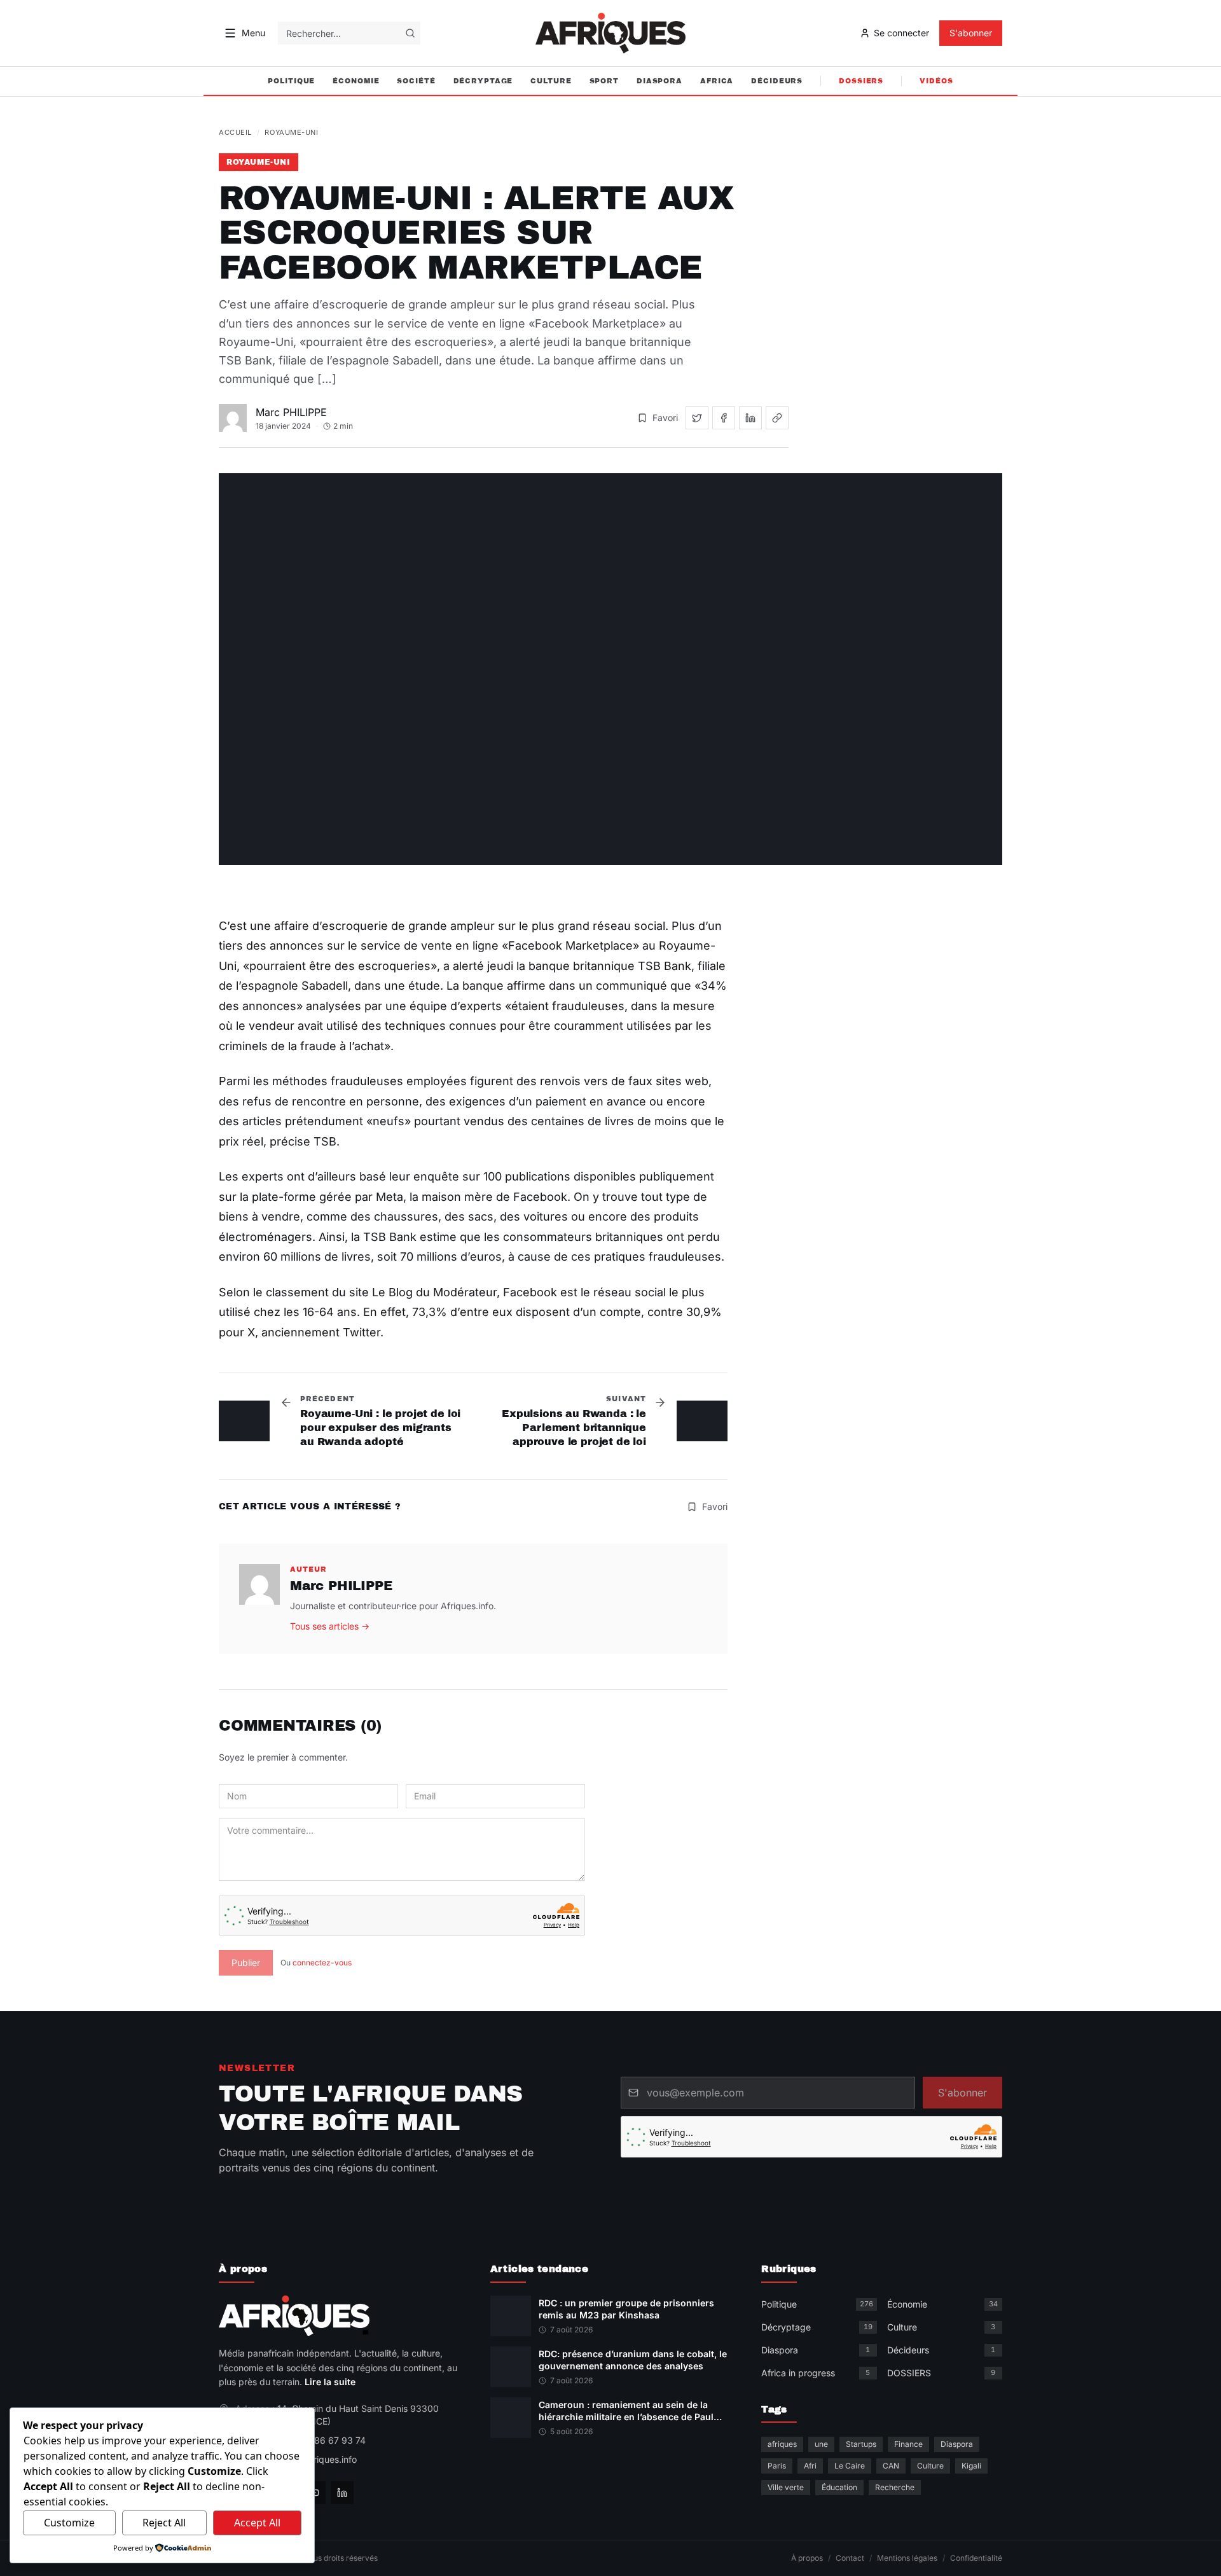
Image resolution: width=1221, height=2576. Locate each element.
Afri (810, 2466)
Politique (291, 81)
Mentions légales (907, 2558)
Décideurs (777, 81)
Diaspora (659, 81)
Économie (356, 81)
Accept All (257, 2523)
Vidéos (936, 81)
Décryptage (483, 81)
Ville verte (786, 2487)
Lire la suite (330, 2382)
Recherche (895, 2487)
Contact (850, 2558)
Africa (717, 81)
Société (416, 81)
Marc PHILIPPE (291, 412)
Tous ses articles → (330, 1626)
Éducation (839, 2487)
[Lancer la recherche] (410, 33)
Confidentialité (976, 2558)
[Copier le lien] (777, 418)
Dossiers (861, 81)
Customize (69, 2523)
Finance (908, 2444)
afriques (782, 2444)
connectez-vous (322, 1963)
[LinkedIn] (342, 2493)
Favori (665, 418)
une (821, 2444)
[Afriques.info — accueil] (610, 33)
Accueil (235, 132)
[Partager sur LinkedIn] (750, 418)
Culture (551, 81)
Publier (246, 1963)
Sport (604, 81)
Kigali (971, 2466)
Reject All (164, 2523)
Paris (777, 2466)
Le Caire (850, 2466)
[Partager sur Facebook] (724, 418)
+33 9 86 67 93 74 (326, 2440)
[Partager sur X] (697, 418)
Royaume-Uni (291, 132)
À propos (807, 2558)
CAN (891, 2466)
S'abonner (971, 33)
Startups (861, 2444)
